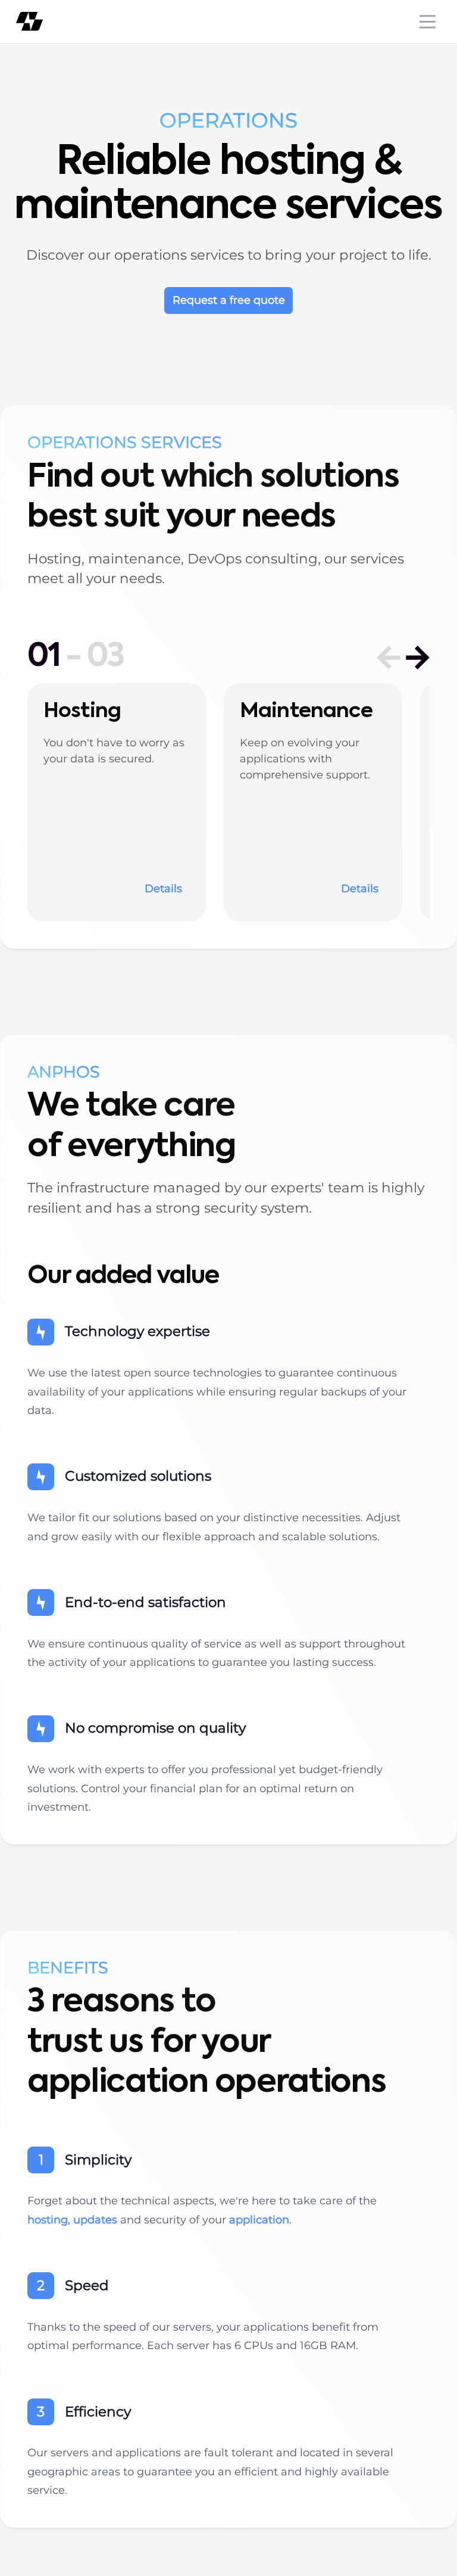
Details (163, 889)
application (259, 2220)
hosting (48, 2220)
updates (95, 2220)
